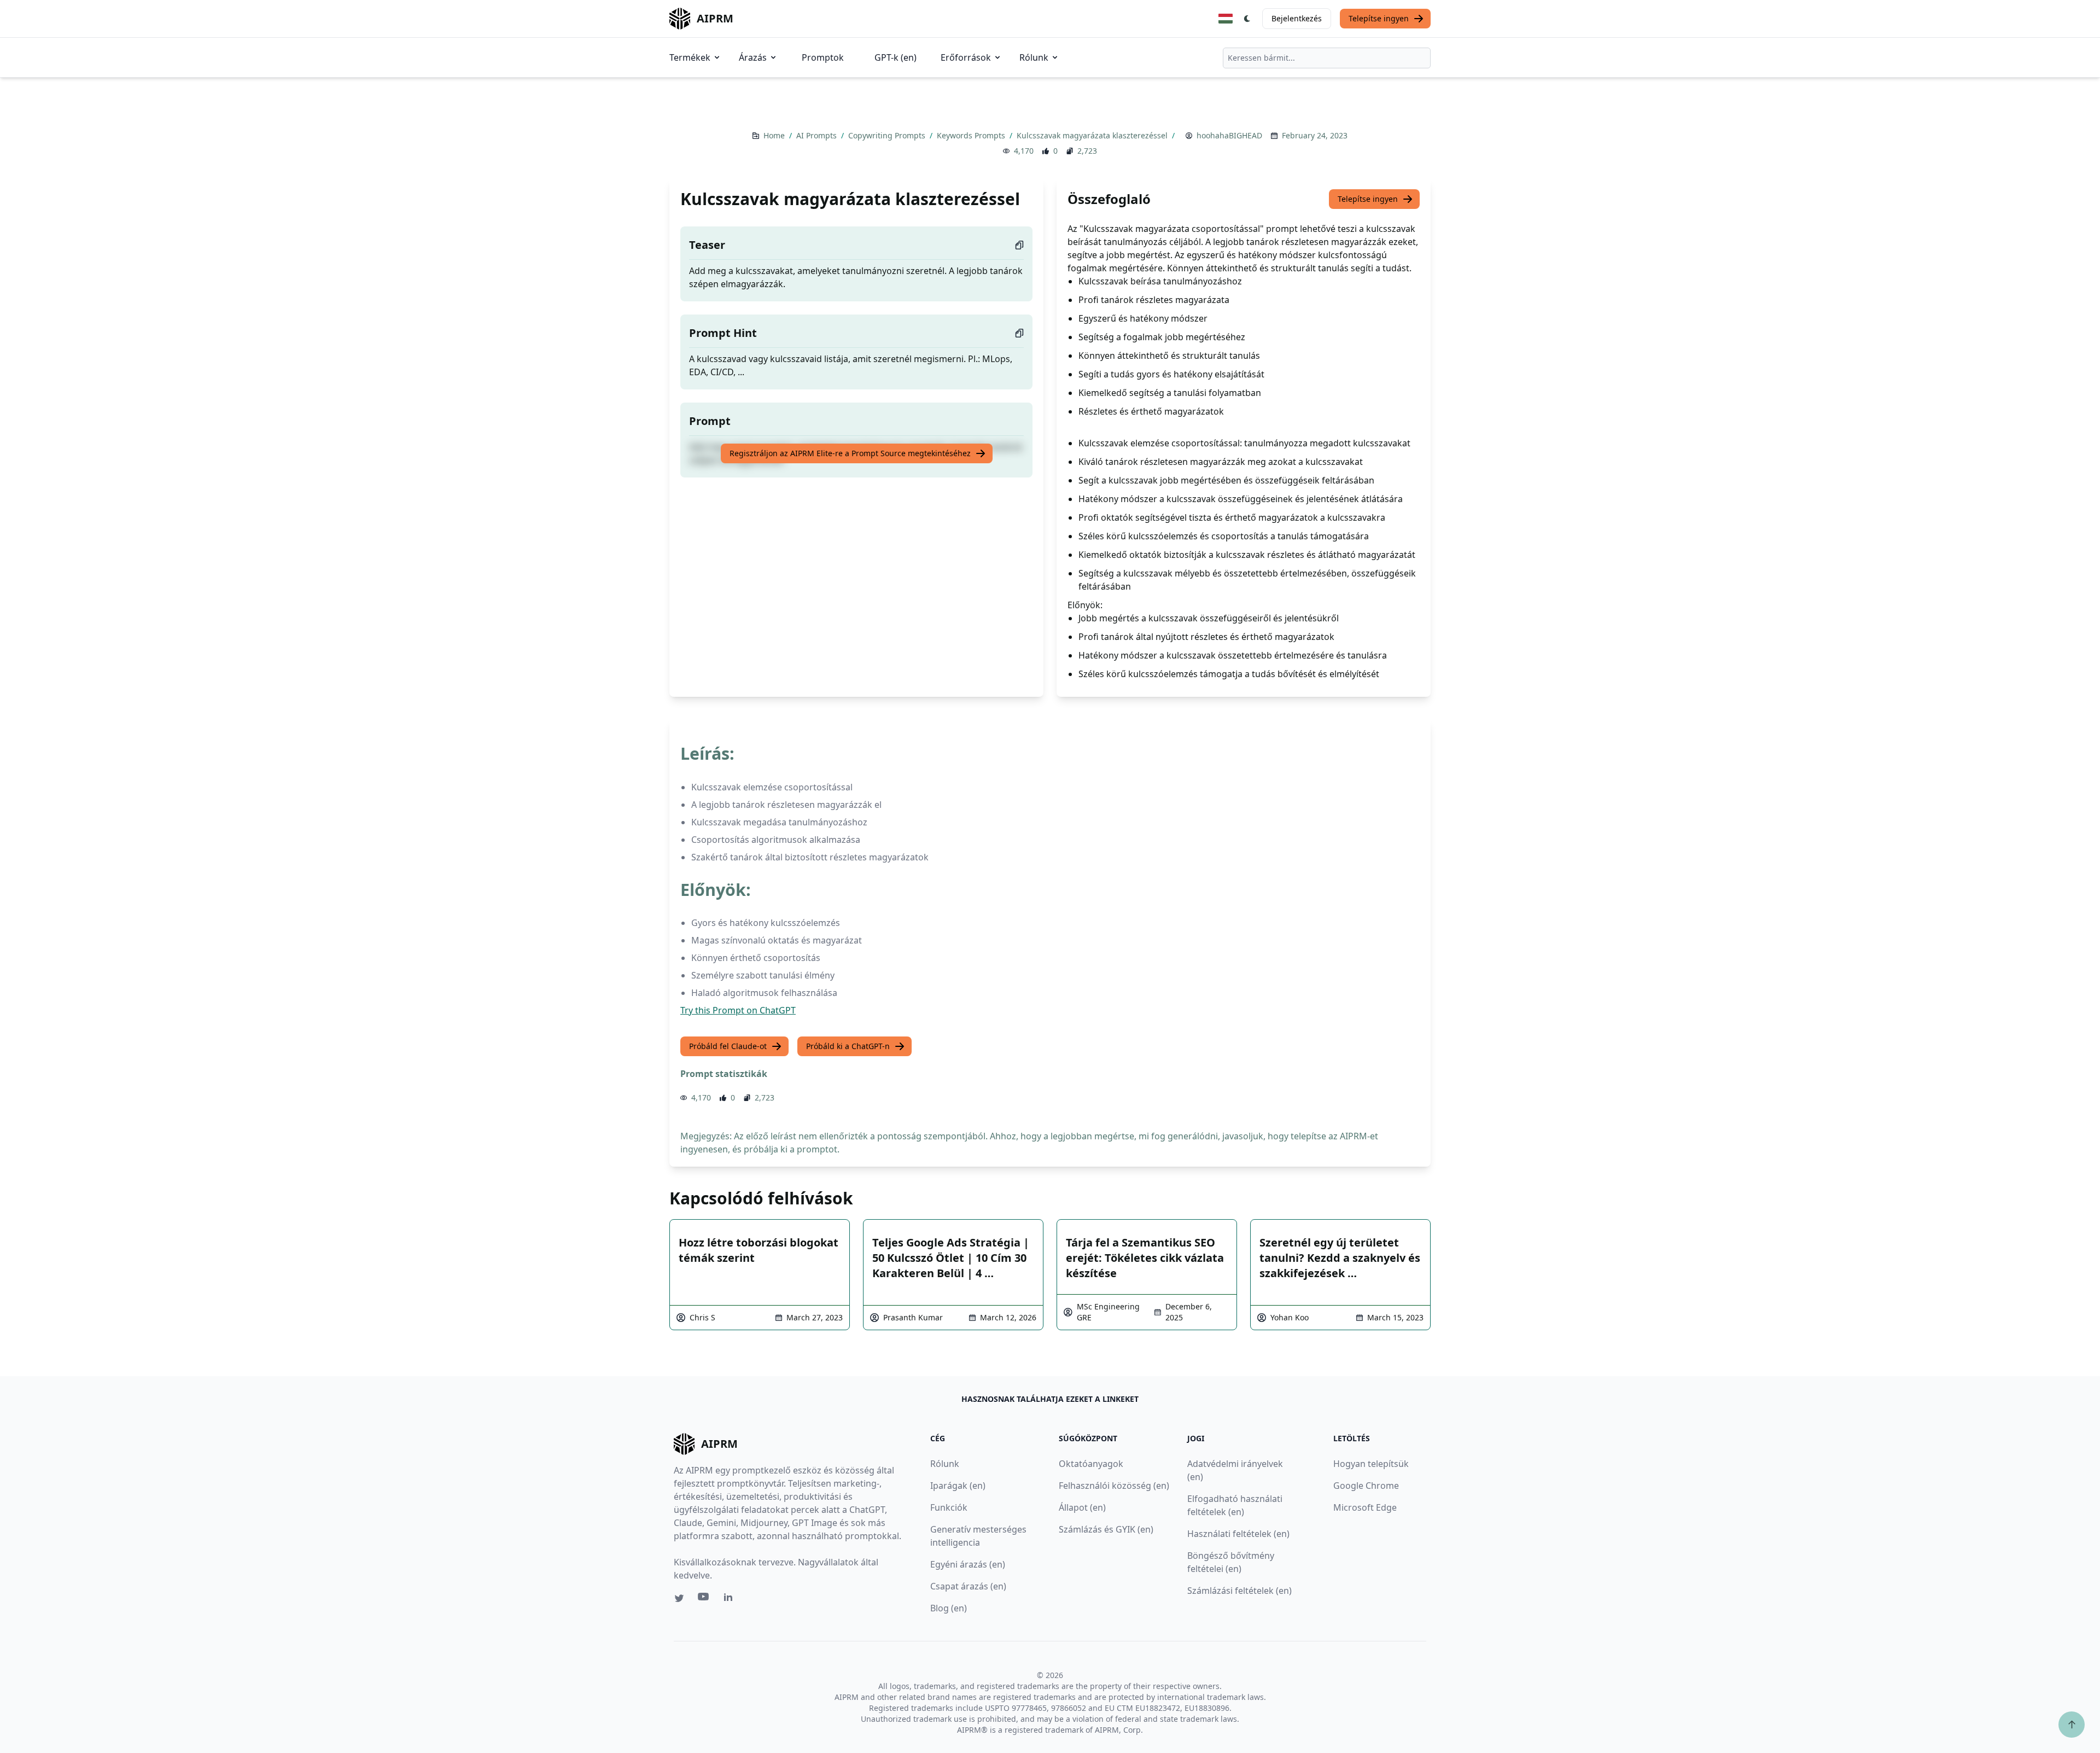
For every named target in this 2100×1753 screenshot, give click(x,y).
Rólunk (1034, 57)
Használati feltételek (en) (1238, 1534)
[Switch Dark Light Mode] (1247, 19)
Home (775, 135)
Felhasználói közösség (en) (1114, 1486)
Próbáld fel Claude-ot (728, 1046)
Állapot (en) (1082, 1507)
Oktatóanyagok (1091, 1464)
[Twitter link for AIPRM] (679, 1598)
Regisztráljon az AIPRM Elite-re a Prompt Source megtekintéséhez (850, 453)
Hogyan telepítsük (1371, 1464)
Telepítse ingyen (1379, 18)
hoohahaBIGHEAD (1229, 135)
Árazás (753, 57)
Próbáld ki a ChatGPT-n (848, 1046)
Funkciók (949, 1507)
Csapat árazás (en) (968, 1586)
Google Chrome (1366, 1486)
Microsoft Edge (1365, 1507)
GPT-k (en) (896, 57)
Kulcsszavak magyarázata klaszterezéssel (1093, 135)
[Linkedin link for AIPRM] (731, 1599)
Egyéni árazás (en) (968, 1564)
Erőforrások (966, 57)
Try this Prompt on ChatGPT (738, 1010)
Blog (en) (949, 1608)
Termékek (690, 57)
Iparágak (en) (958, 1486)
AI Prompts (818, 135)
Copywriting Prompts (888, 135)
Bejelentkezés (1297, 18)
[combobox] (1327, 58)
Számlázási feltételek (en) (1239, 1591)
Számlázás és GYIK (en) (1106, 1529)
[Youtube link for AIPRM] (704, 1599)
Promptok (823, 57)
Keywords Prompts (972, 135)
